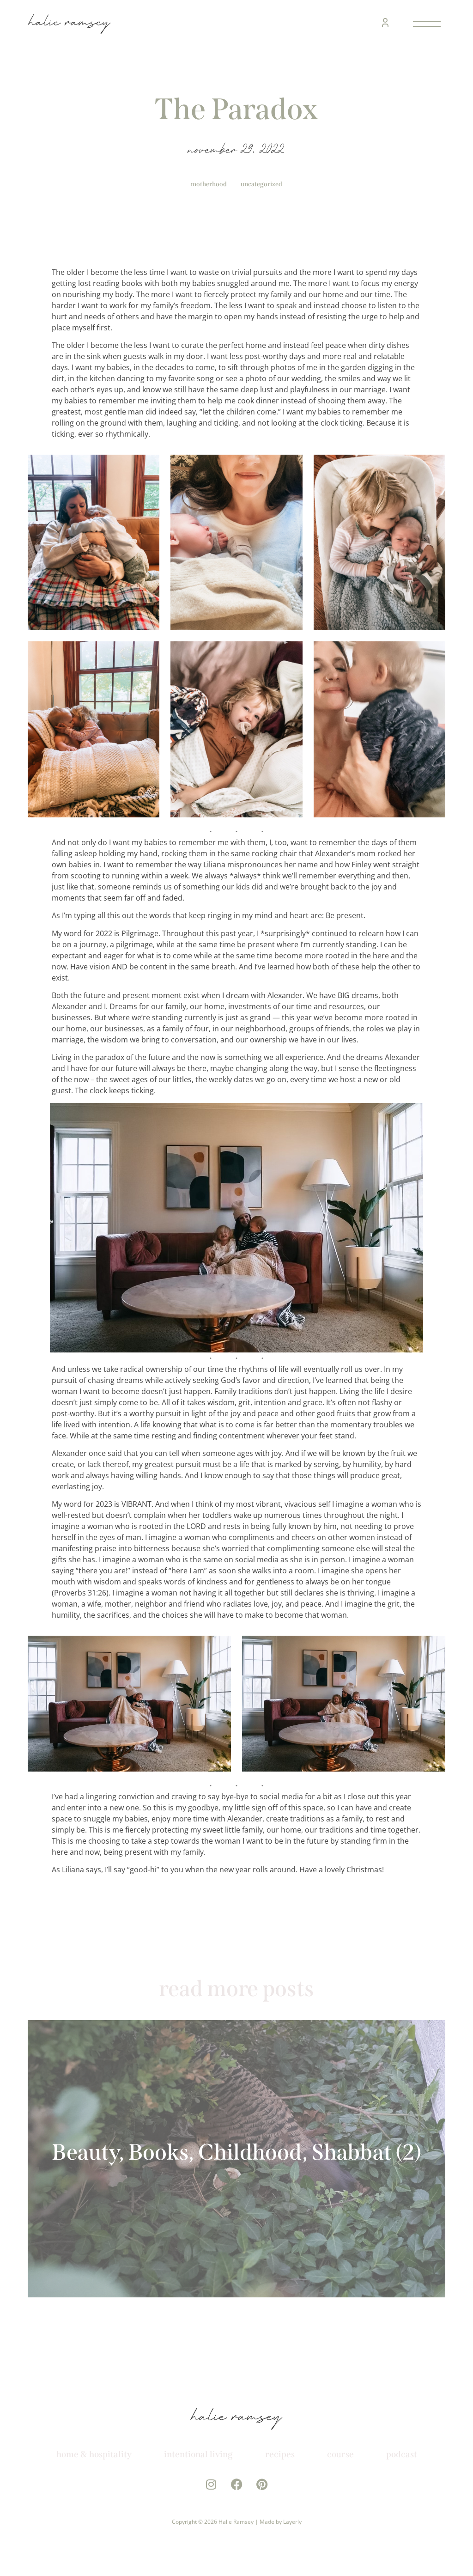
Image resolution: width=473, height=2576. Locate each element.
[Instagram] (211, 2484)
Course (340, 2454)
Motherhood (209, 184)
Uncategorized (261, 184)
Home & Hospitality (94, 2454)
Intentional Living (198, 2454)
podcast (402, 2454)
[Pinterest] (262, 2484)
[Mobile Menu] (425, 24)
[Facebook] (237, 2484)
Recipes (280, 2454)
